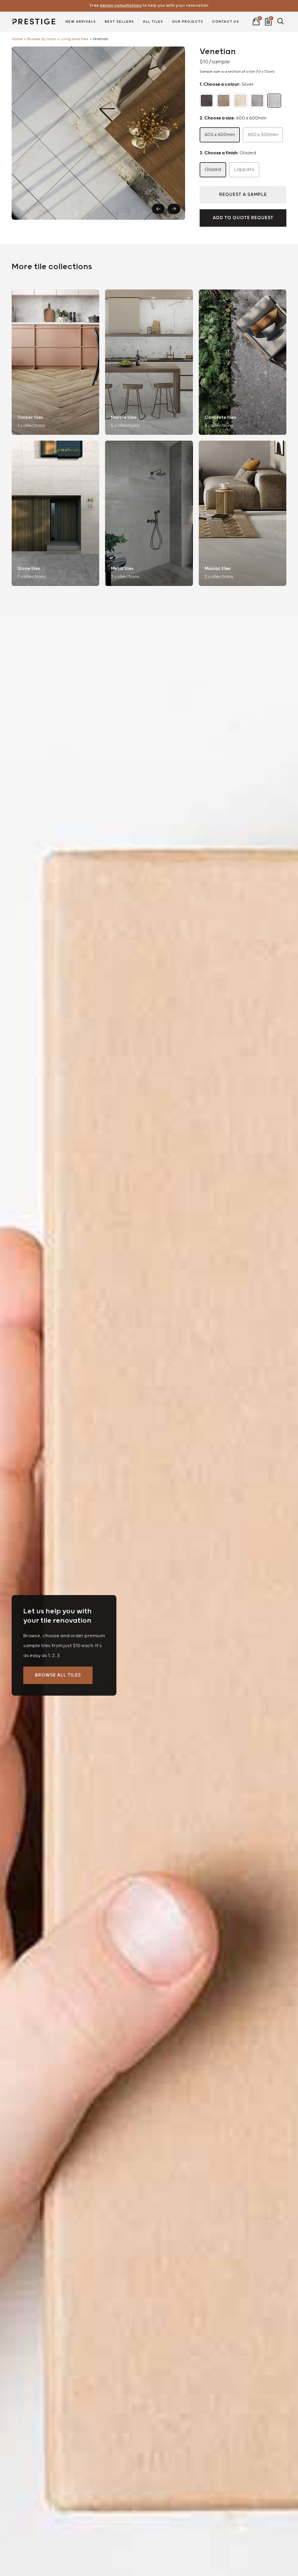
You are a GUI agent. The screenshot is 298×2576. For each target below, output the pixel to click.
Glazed (213, 170)
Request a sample (243, 195)
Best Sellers (119, 22)
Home (17, 39)
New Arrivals (81, 22)
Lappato (244, 170)
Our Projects (188, 22)
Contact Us (226, 22)
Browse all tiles (58, 1675)
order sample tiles (149, 6)
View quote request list (268, 20)
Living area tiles (74, 39)
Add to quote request (243, 218)
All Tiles (153, 22)
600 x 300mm (263, 135)
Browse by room (42, 39)
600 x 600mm (220, 135)
